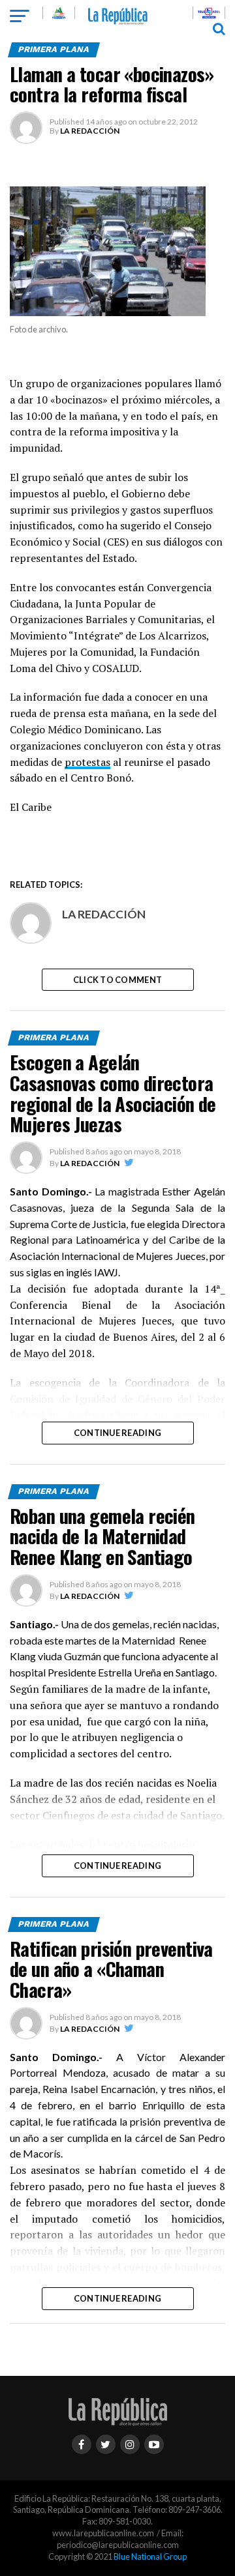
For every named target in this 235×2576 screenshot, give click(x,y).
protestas (87, 762)
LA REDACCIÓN (90, 131)
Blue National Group (150, 2556)
